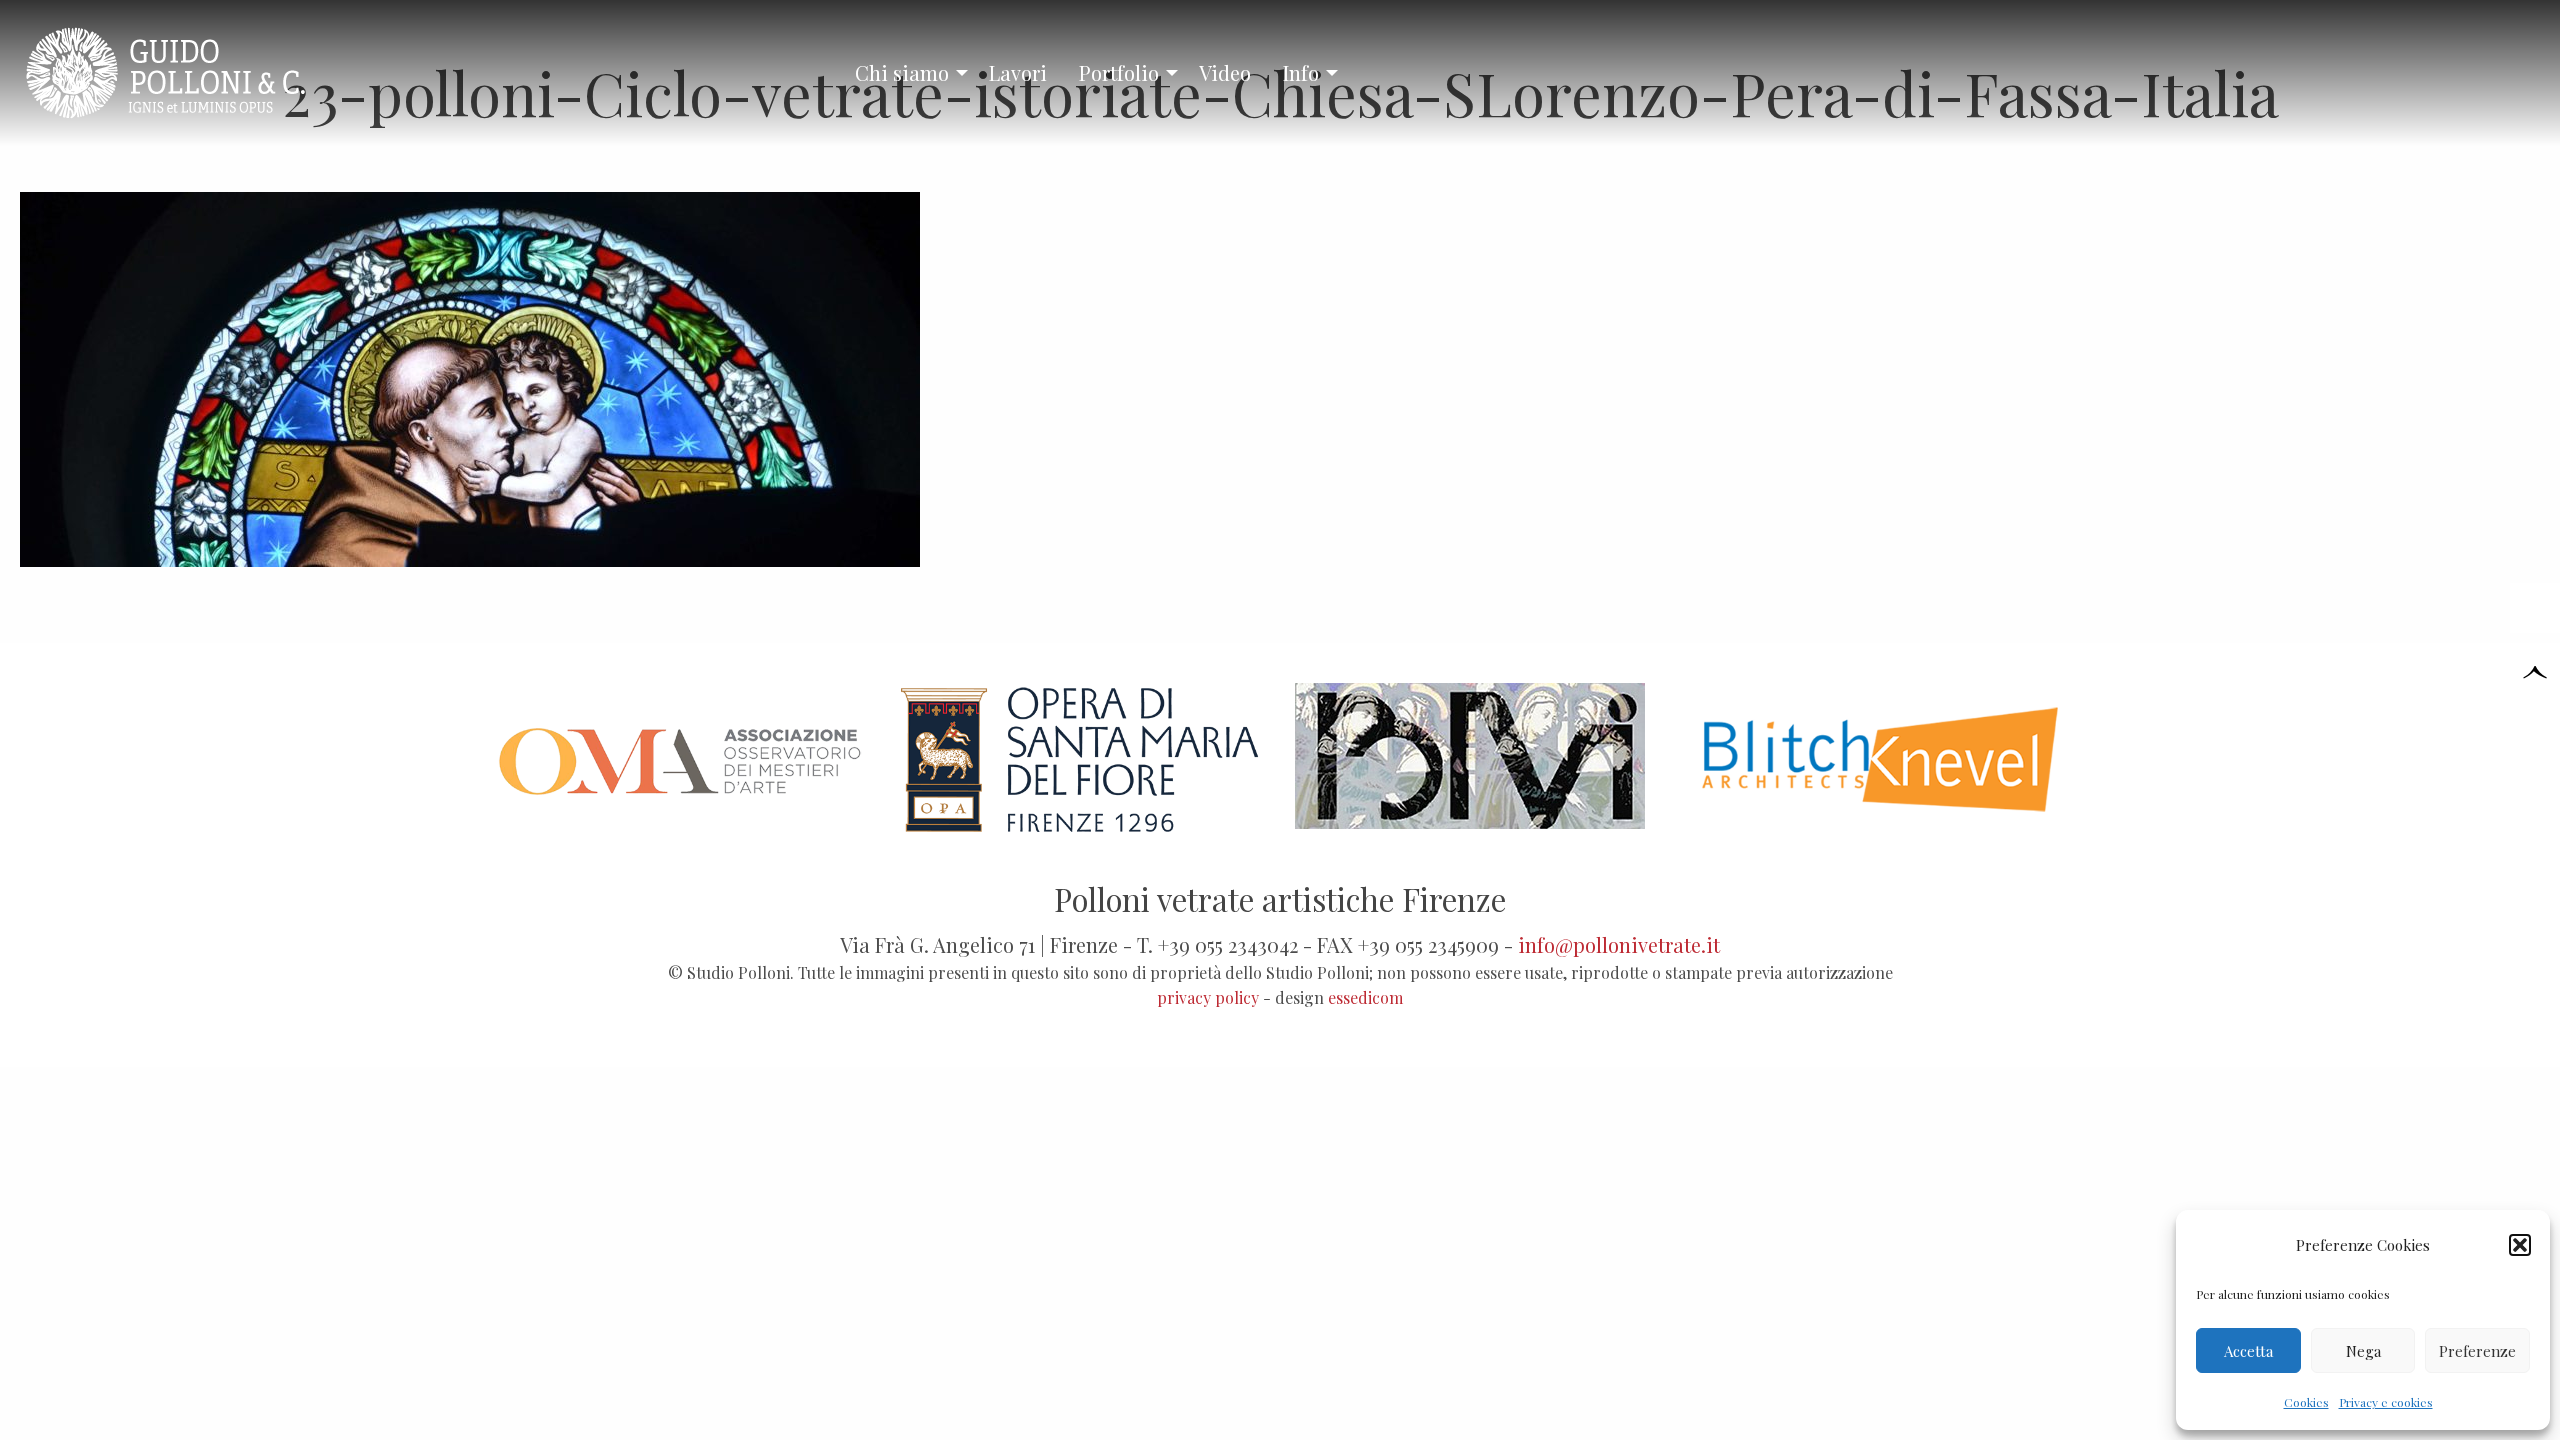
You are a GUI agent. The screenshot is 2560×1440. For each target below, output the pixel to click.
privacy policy (1208, 997)
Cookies (2306, 1402)
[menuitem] (906, 73)
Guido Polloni (183, 73)
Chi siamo (902, 72)
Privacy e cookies (2386, 1402)
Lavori (1018, 72)
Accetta (2248, 1351)
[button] (2520, 1245)
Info (1301, 72)
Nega (2363, 1351)
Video (1225, 72)
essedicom (1365, 997)
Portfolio (1119, 72)
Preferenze (2477, 1351)
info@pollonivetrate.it (1619, 944)
